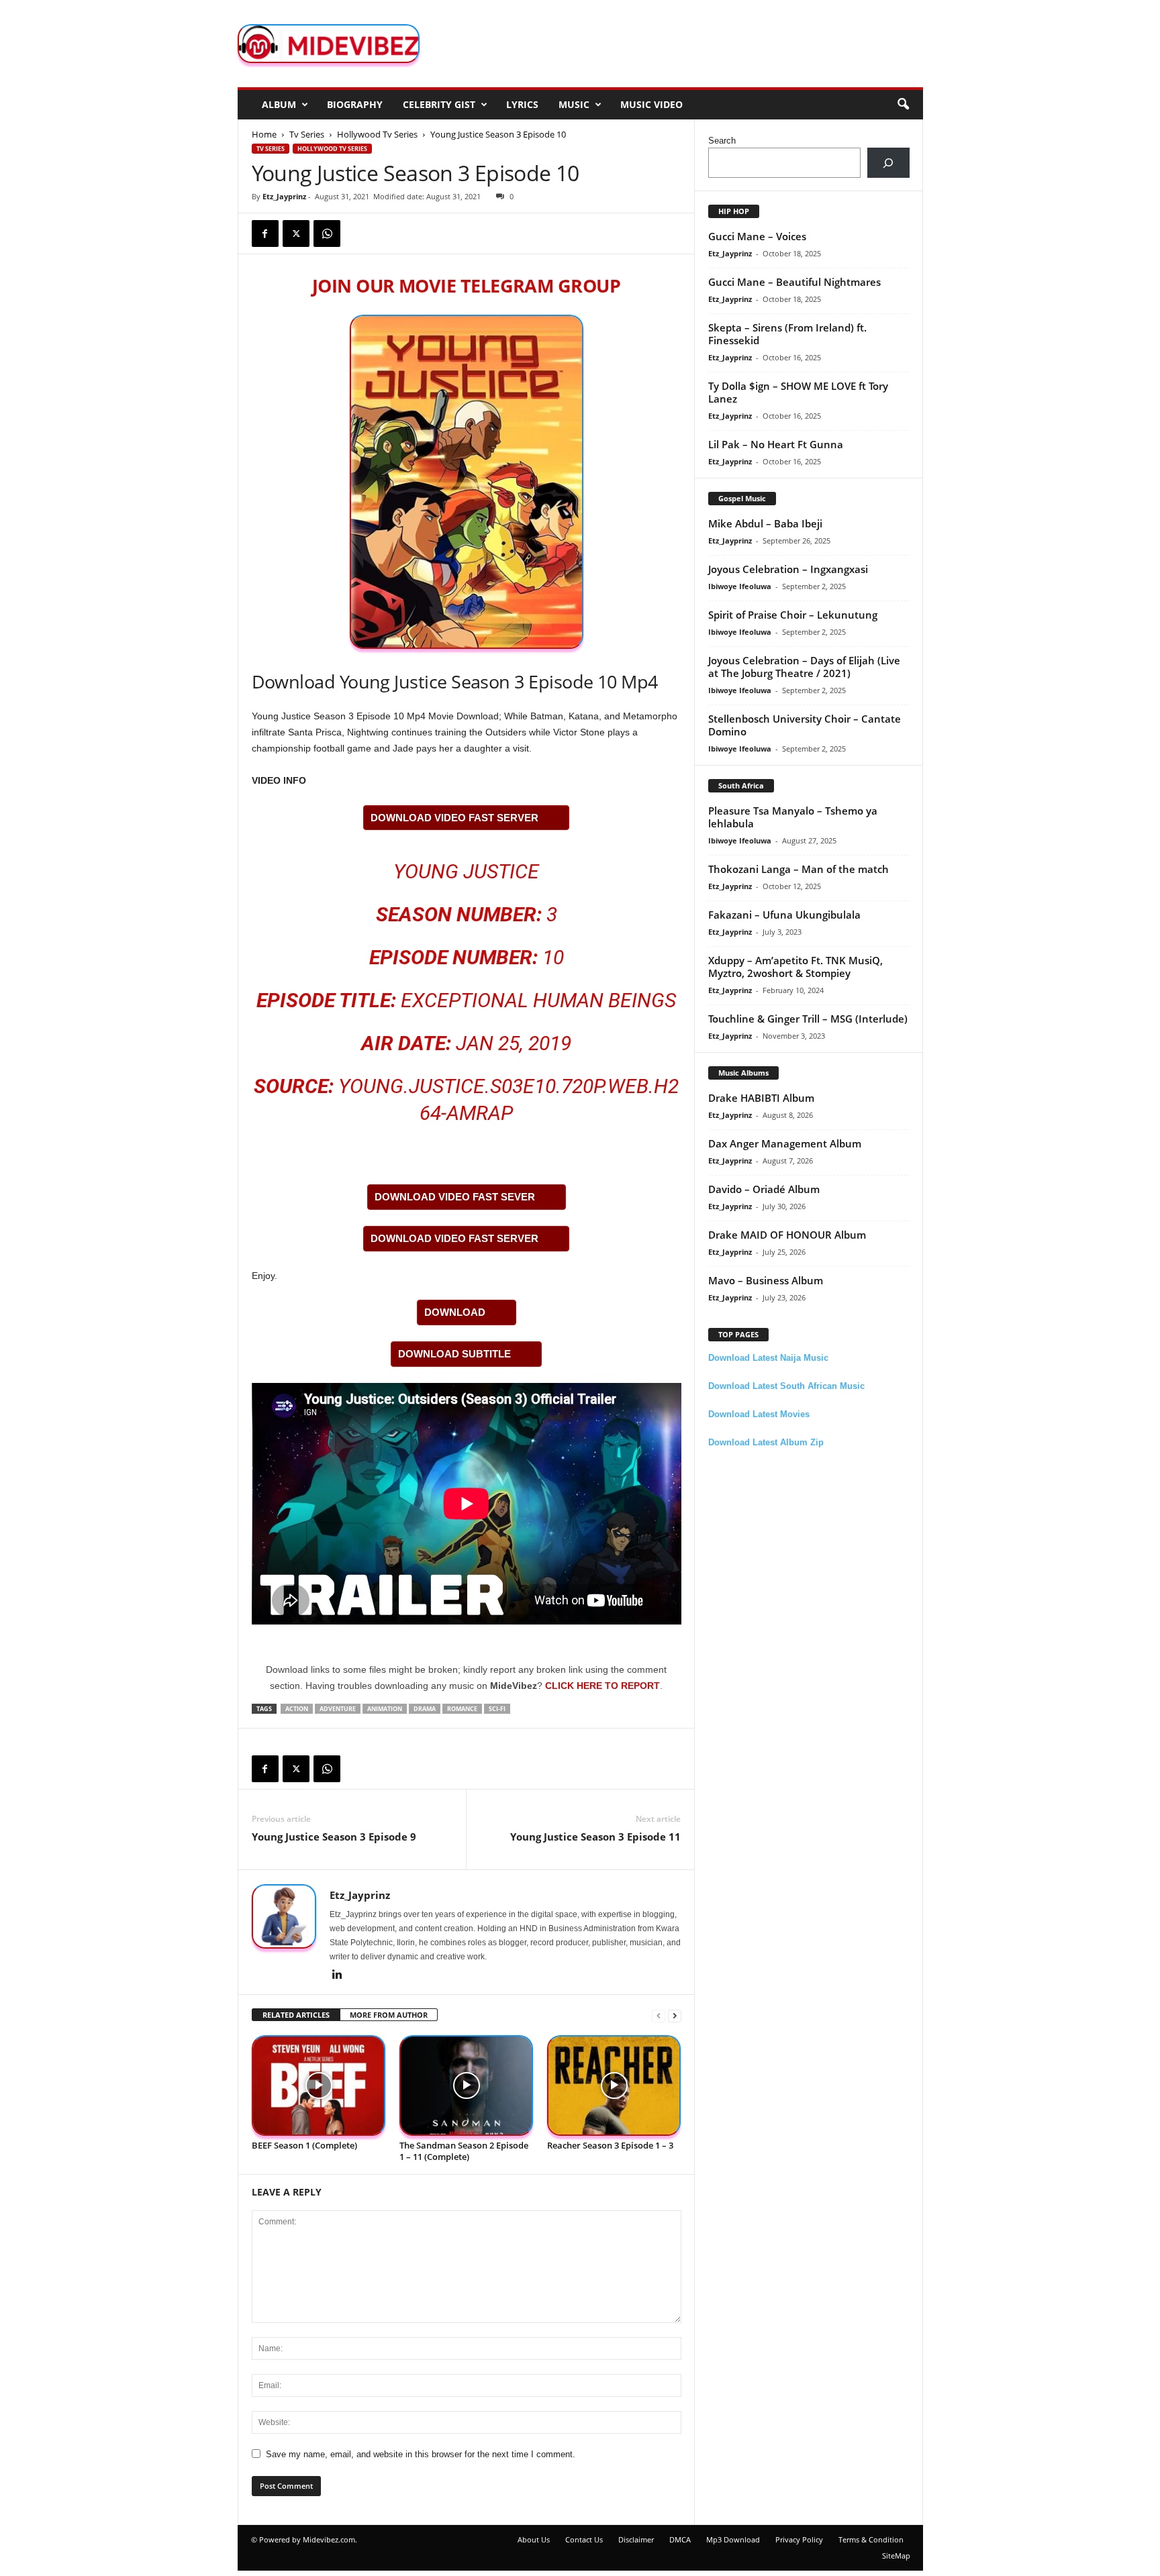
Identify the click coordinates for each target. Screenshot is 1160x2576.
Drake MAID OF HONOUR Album (787, 1235)
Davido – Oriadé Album (764, 1189)
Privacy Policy (799, 2539)
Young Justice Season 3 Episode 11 (595, 1837)
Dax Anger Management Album (785, 1143)
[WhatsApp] (327, 234)
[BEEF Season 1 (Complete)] (319, 2086)
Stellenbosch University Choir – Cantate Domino (805, 725)
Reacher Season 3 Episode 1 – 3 (610, 2145)
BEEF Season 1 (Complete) (304, 2145)
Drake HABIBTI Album (761, 1098)
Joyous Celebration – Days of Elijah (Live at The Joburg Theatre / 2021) (804, 667)
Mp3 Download (733, 2539)
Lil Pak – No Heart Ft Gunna (776, 444)
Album (279, 104)
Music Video (651, 104)
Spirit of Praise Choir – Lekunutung (793, 615)
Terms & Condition (871, 2539)
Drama (425, 1709)
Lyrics (522, 104)
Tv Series (307, 134)
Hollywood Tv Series (377, 134)
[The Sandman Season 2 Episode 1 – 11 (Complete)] (467, 2086)
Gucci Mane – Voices (757, 236)
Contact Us (584, 2539)
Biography (355, 104)
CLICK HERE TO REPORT (602, 1686)
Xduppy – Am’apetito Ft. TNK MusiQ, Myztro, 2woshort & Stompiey (795, 967)
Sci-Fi (497, 1709)
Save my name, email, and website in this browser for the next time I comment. (421, 2454)
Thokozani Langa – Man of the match (799, 869)
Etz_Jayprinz (284, 196)
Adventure (338, 1709)
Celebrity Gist (439, 104)
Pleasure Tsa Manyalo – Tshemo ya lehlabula (793, 817)
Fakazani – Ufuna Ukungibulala (784, 915)
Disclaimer (636, 2539)
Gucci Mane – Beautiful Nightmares (794, 282)
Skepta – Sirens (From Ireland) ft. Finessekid (787, 334)
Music (574, 104)
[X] (296, 234)
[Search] (888, 163)
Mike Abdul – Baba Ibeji (765, 523)
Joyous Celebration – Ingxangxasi (788, 569)
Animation (385, 1709)
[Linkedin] (338, 1975)
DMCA (680, 2539)
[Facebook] (265, 234)
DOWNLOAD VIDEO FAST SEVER (455, 1197)
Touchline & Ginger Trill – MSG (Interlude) (808, 1019)
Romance (462, 1709)
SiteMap (896, 2556)
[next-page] (675, 2015)
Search (722, 141)
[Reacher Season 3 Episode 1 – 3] (614, 2086)
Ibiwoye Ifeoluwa (740, 586)
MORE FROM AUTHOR (389, 2015)
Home (264, 134)
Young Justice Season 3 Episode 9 (334, 1837)
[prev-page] (659, 2015)
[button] (903, 105)
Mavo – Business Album (766, 1280)
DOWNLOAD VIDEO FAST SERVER (454, 818)
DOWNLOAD (455, 1312)
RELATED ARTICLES (296, 2015)
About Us (534, 2539)
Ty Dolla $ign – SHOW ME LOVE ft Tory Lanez (798, 392)
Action (297, 1709)
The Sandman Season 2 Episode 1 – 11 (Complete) (464, 2151)
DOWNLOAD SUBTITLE (454, 1354)
